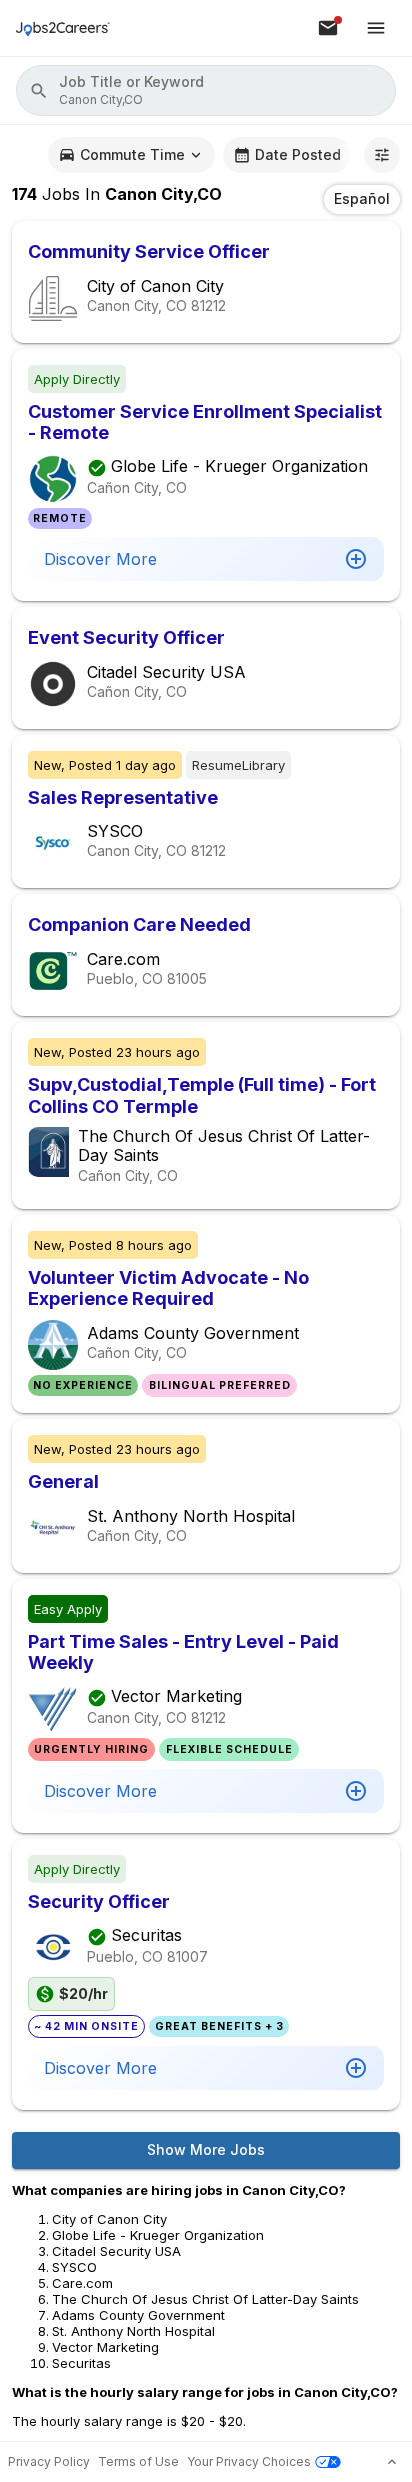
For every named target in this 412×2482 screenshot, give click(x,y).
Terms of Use (138, 2461)
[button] (206, 90)
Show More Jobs (206, 2149)
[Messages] (328, 28)
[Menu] (376, 28)
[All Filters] (382, 155)
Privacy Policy (49, 2461)
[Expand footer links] (392, 2462)
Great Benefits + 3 (219, 2026)
